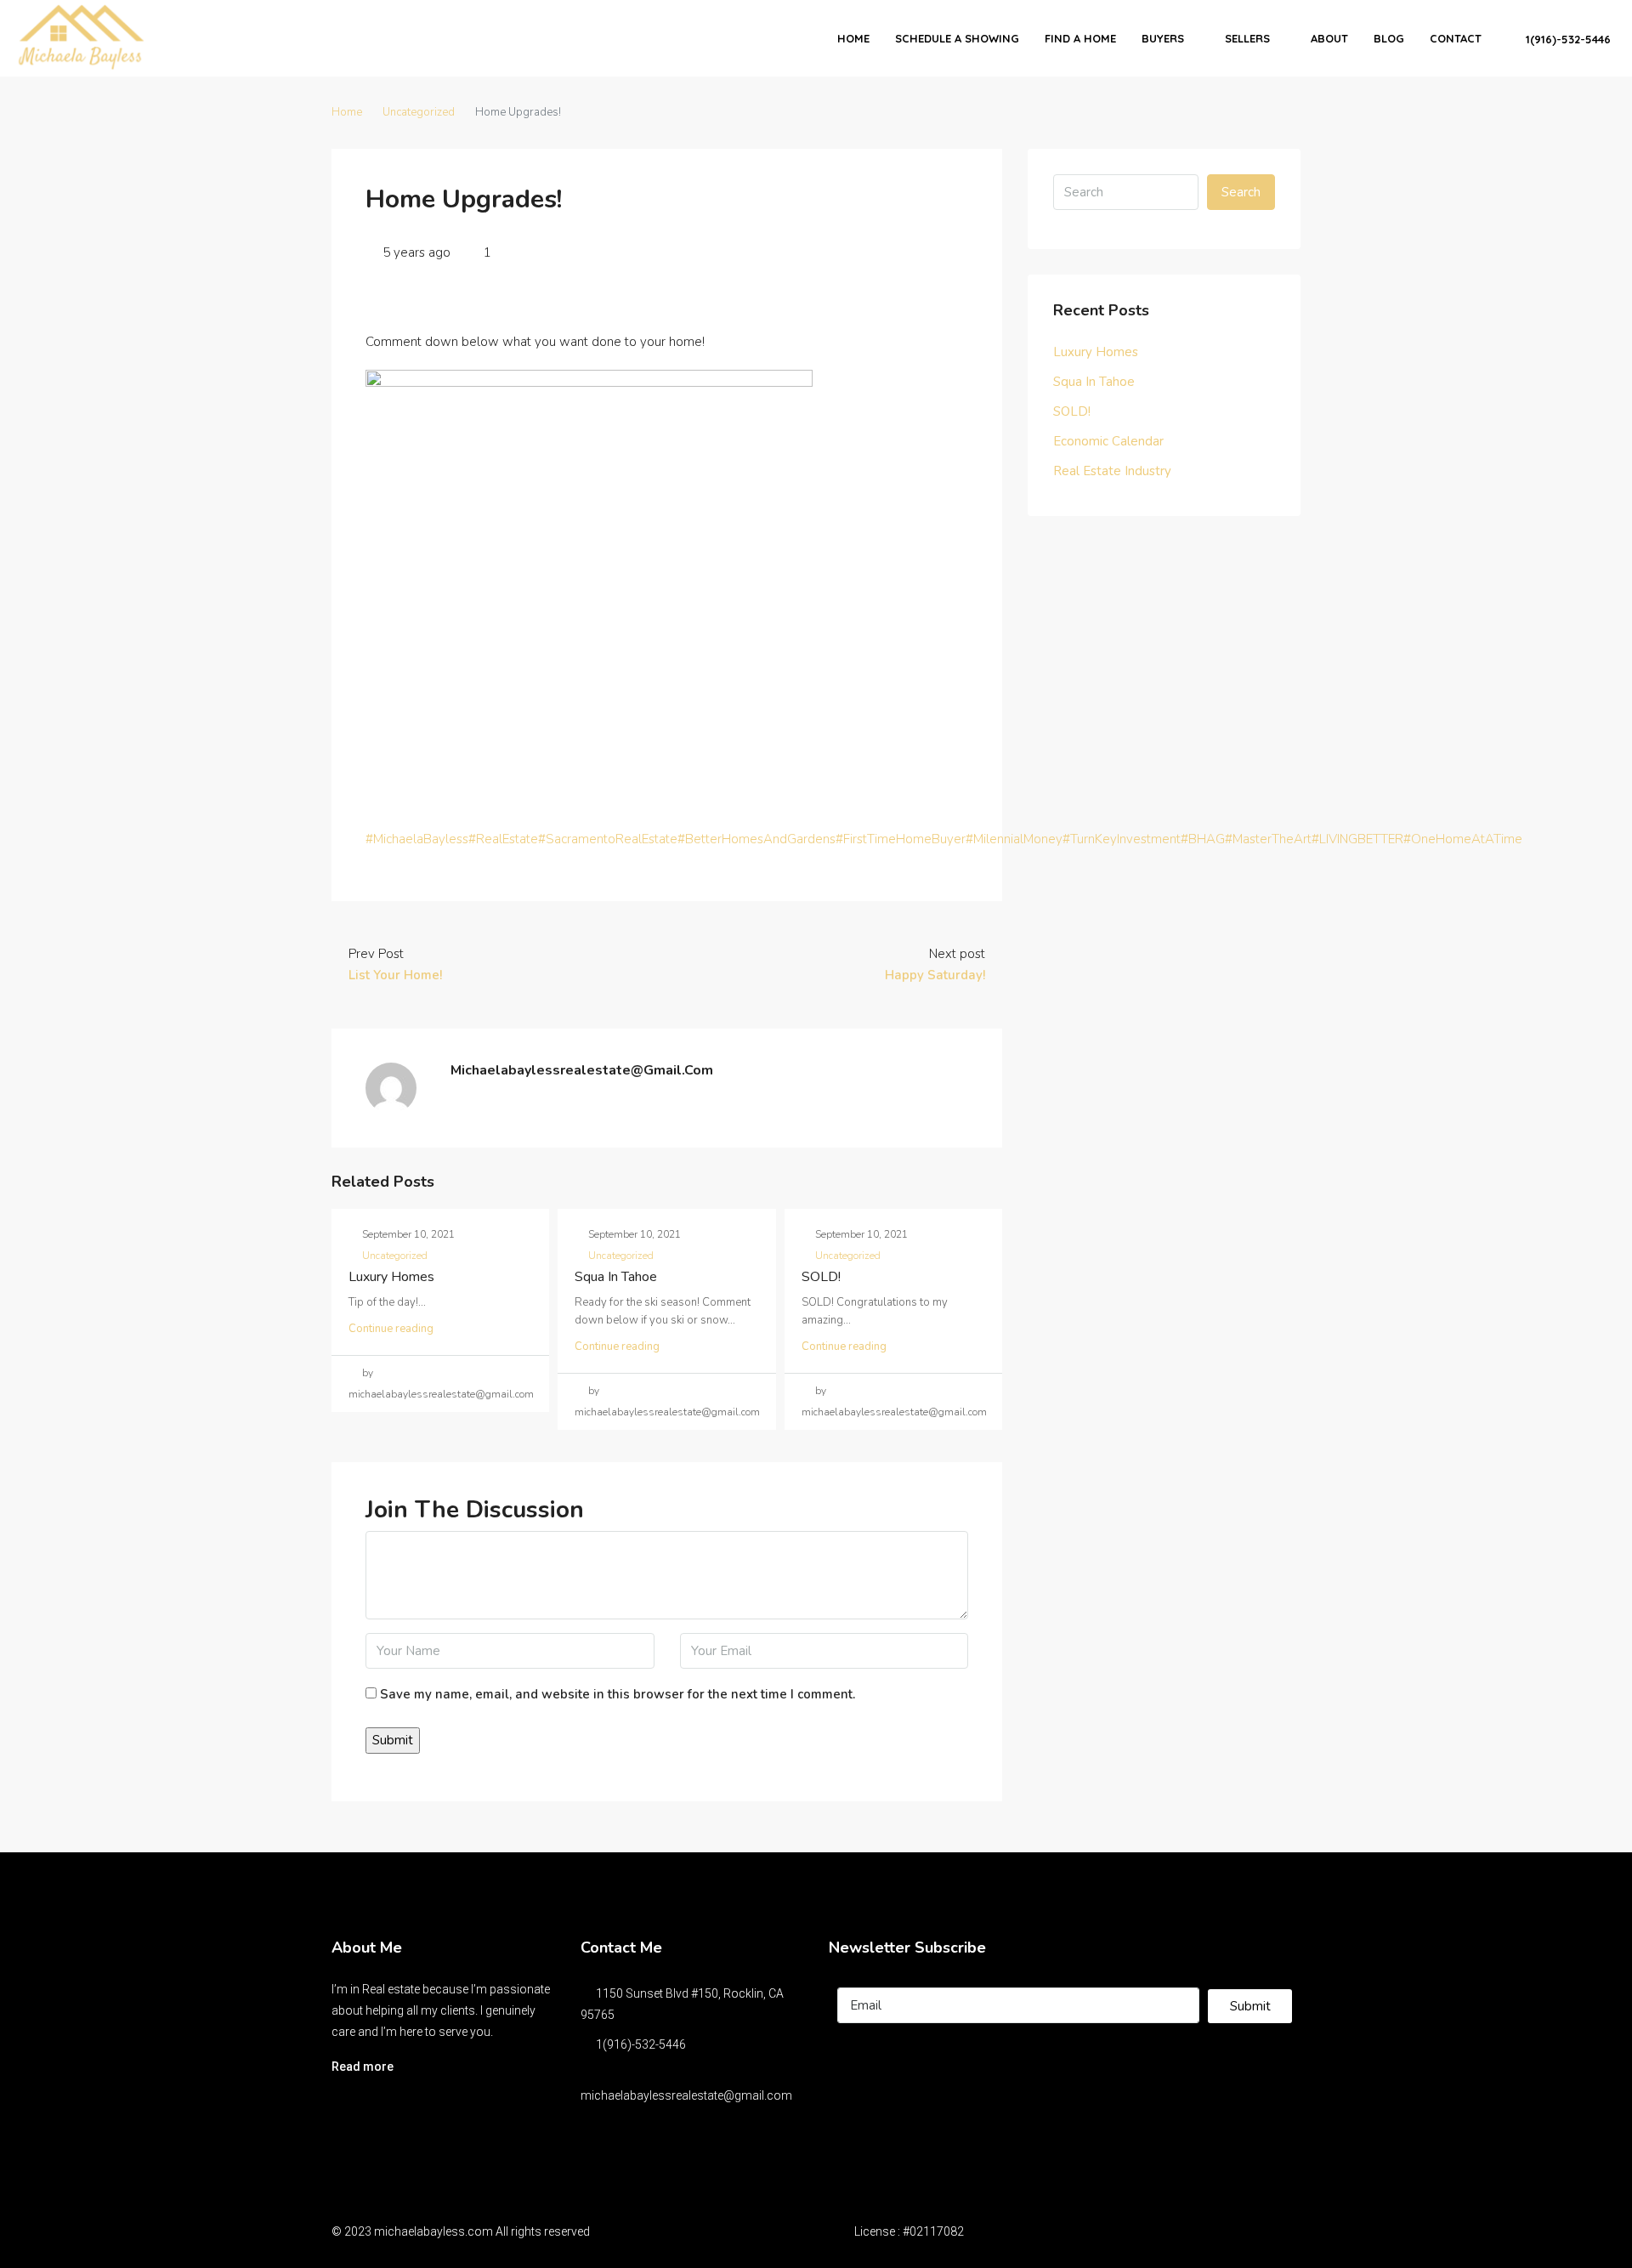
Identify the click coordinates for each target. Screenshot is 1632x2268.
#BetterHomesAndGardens (756, 839)
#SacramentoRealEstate (608, 839)
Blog (1389, 38)
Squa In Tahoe (616, 1277)
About (1329, 38)
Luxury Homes (391, 1277)
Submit (1250, 2006)
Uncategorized (419, 112)
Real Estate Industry (1112, 471)
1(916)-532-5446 (1567, 39)
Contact (1456, 38)
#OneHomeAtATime (1463, 839)
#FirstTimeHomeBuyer (901, 839)
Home (853, 38)
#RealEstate (503, 839)
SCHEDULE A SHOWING (957, 38)
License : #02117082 (909, 2231)
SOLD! (821, 1277)
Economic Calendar (1108, 441)
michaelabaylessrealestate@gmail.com (686, 2095)
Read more (363, 2067)
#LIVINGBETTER (1357, 839)
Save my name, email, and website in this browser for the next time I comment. (618, 1694)
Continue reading (391, 1329)
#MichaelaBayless (417, 839)
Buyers (1163, 38)
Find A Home (1080, 38)
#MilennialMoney (1014, 839)
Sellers (1247, 38)
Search (1241, 192)
